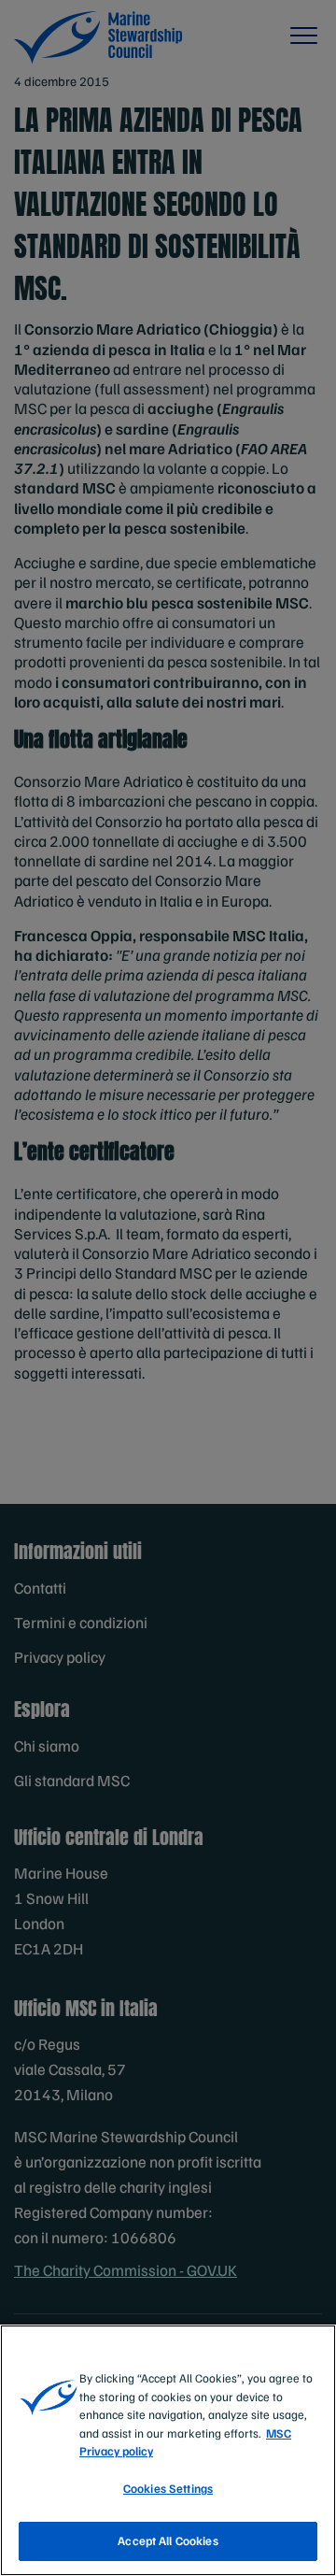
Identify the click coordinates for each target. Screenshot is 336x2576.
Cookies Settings (168, 2488)
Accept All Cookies (168, 2540)
